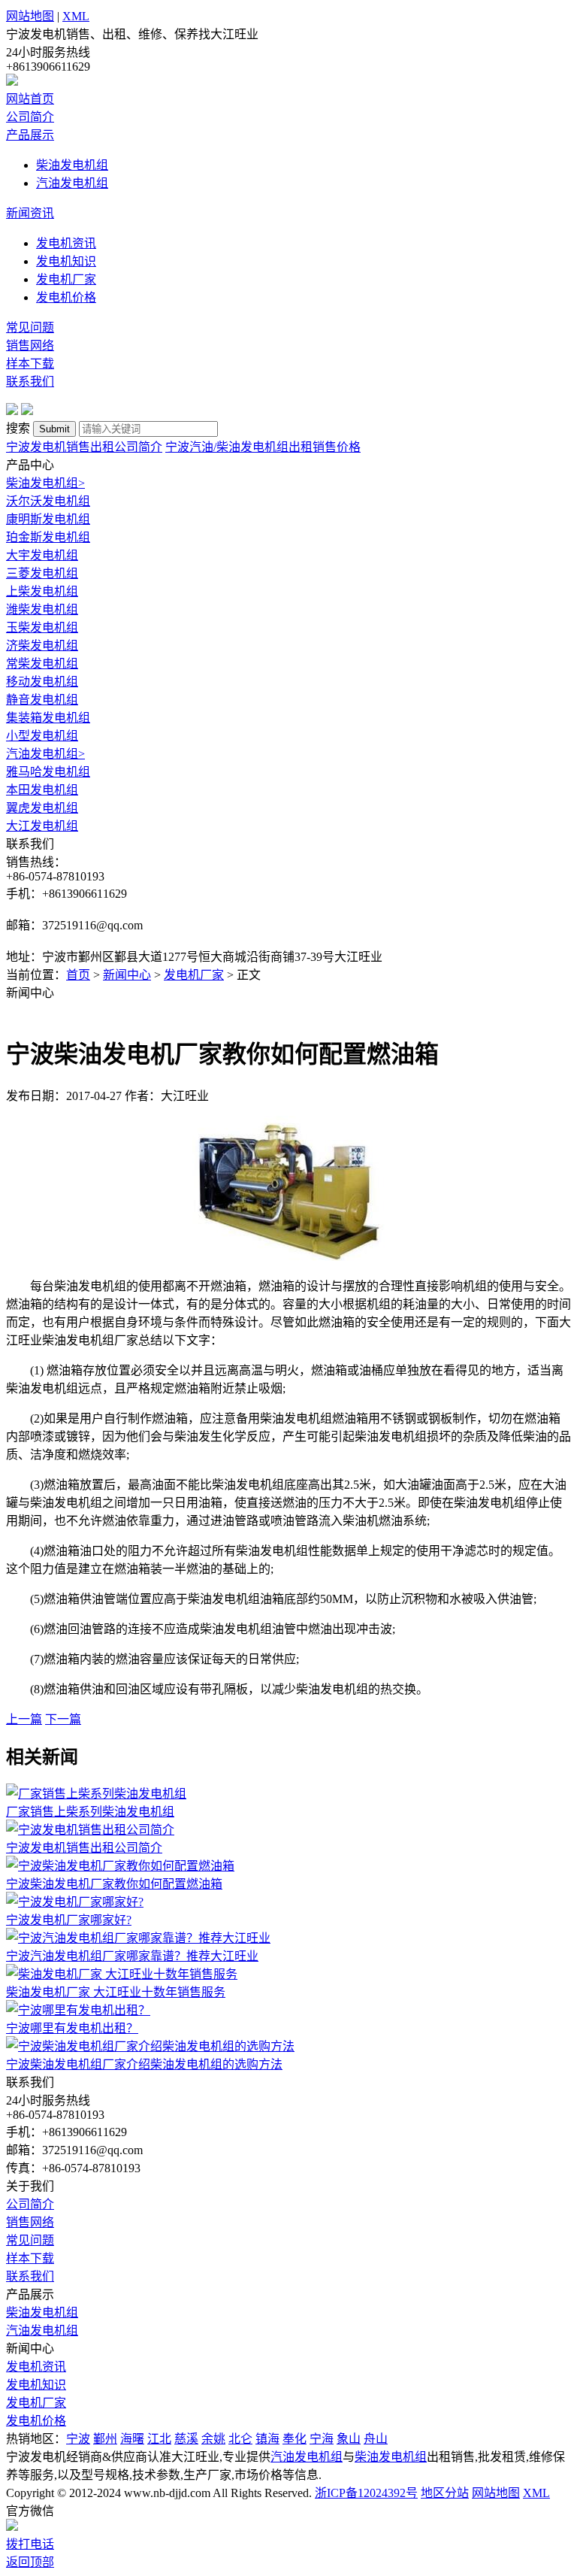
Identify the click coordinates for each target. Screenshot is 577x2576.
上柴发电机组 (42, 591)
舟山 (376, 2439)
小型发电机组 (42, 736)
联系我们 (30, 382)
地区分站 (445, 2493)
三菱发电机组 (42, 573)
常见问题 (30, 327)
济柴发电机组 (42, 646)
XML (76, 16)
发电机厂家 (66, 279)
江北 (159, 2439)
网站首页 (30, 99)
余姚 (213, 2439)
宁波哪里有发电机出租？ (72, 2028)
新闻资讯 (30, 213)
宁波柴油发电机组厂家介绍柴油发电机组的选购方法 (144, 2064)
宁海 (322, 2439)
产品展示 (30, 135)
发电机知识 (66, 261)
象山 (349, 2439)
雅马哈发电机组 (48, 772)
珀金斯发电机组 (48, 537)
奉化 (295, 2439)
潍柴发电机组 (42, 609)
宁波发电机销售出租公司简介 (84, 447)
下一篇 (63, 1719)
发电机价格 (66, 297)
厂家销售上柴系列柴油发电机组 (90, 1812)
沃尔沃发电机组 (48, 501)
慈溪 (186, 2439)
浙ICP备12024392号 (366, 2493)
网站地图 (30, 16)
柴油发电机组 (72, 165)
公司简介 (30, 117)
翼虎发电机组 (42, 808)
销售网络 (30, 345)
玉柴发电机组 (42, 627)
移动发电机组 (42, 682)
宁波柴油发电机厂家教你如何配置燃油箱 (114, 1884)
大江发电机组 (42, 826)
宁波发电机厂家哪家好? (69, 1920)
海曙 (132, 2439)
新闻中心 (127, 975)
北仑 (240, 2439)
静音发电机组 (42, 700)
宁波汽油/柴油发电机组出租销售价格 (263, 447)
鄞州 (105, 2439)
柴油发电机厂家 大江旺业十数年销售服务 (116, 1992)
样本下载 (30, 364)
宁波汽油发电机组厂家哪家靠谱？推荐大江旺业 (132, 1956)
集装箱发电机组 (48, 718)
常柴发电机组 (42, 664)
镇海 (267, 2439)
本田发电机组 (42, 790)
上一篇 (24, 1719)
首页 (78, 975)
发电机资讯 (66, 243)
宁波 (78, 2439)
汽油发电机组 (72, 183)
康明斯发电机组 (48, 519)
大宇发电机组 (42, 555)
